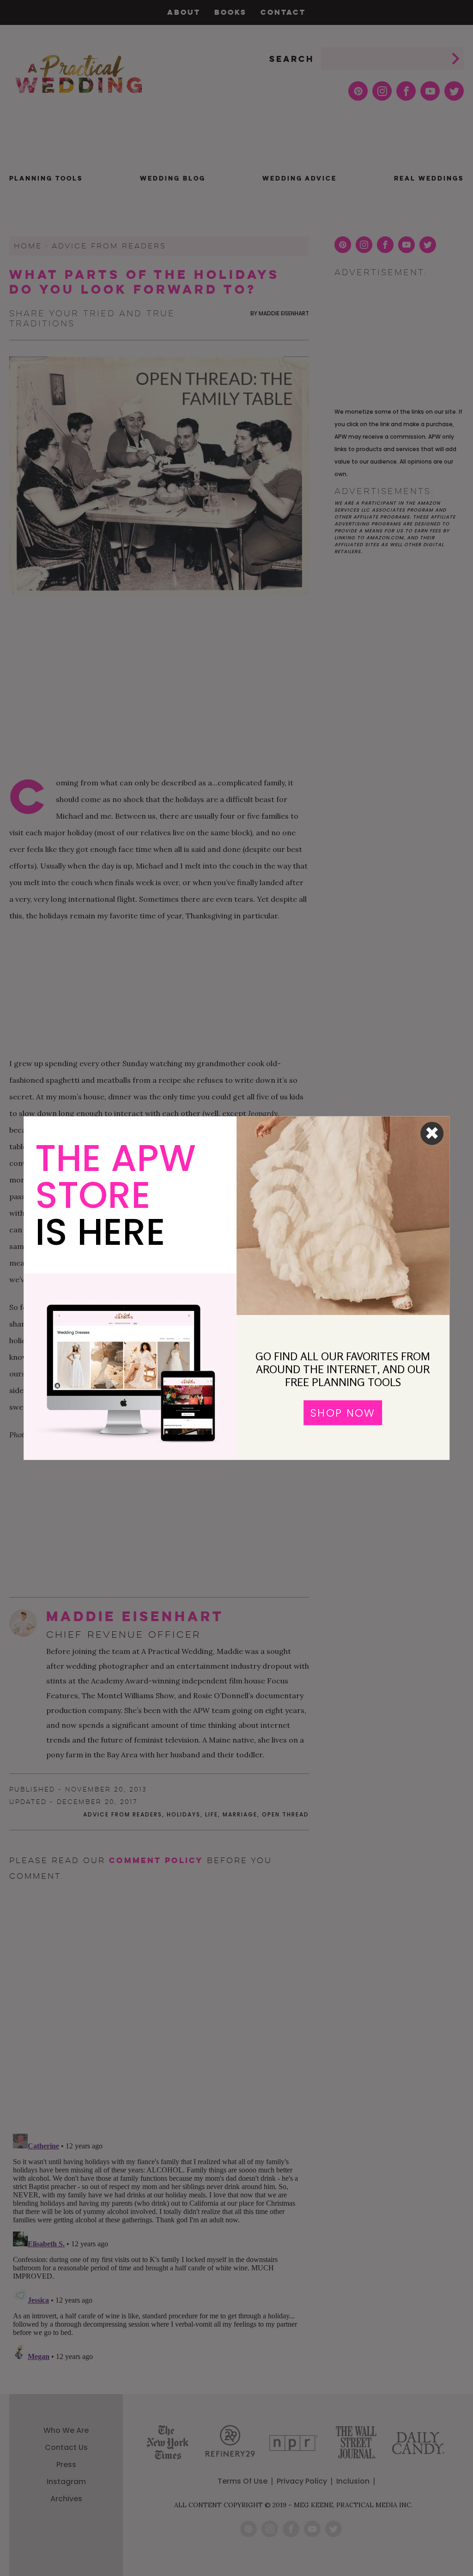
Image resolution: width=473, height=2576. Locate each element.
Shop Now (343, 1412)
